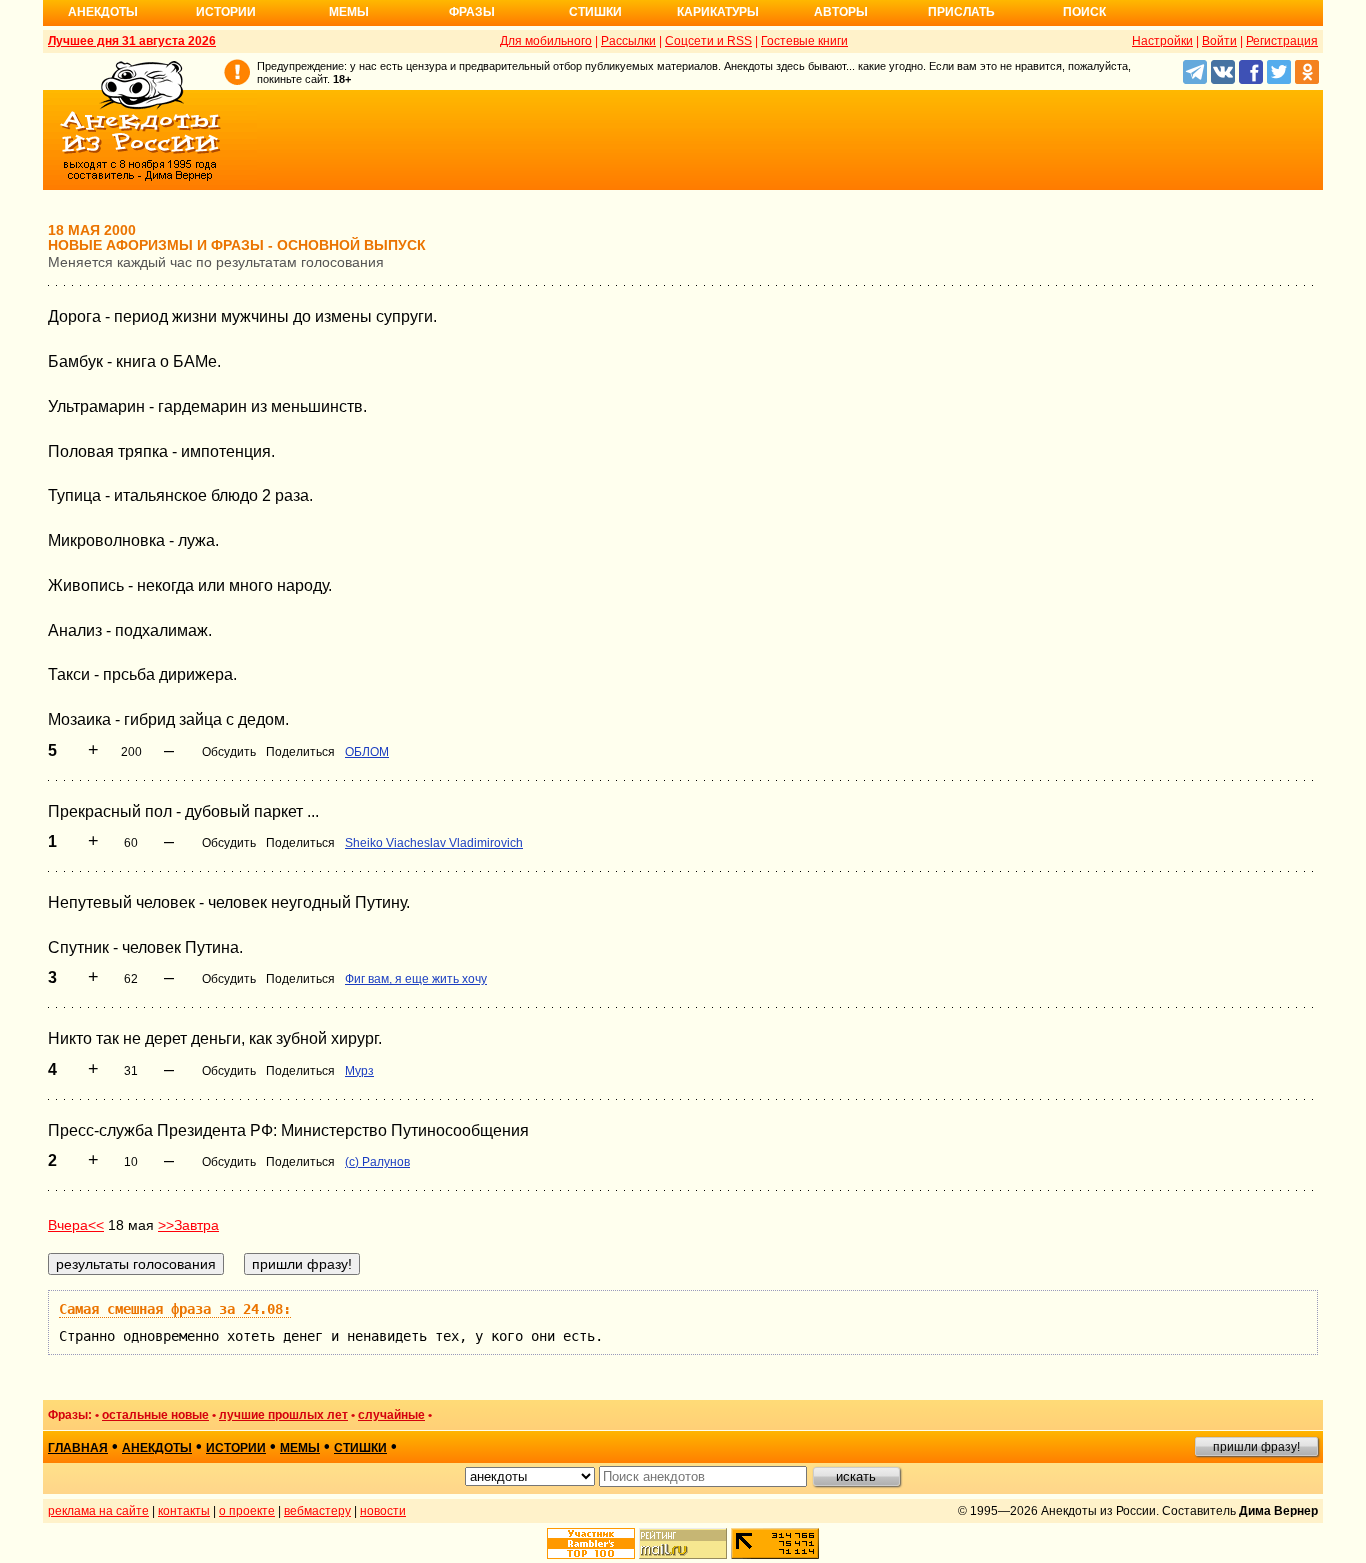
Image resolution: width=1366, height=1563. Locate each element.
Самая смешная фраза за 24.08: (175, 1309)
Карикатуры (718, 12)
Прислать (961, 12)
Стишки (595, 12)
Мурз (359, 1071)
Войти (1219, 41)
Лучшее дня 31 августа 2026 (132, 41)
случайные (391, 1415)
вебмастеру (317, 1511)
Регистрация (1282, 41)
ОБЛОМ (367, 752)
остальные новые (155, 1415)
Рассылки (628, 41)
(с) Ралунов (377, 1162)
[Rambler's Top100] (591, 1543)
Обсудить (229, 752)
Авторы (841, 12)
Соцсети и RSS (708, 41)
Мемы (349, 12)
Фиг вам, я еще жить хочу (416, 979)
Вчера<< (76, 1225)
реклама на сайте (98, 1511)
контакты (184, 1511)
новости (383, 1511)
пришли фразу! (1256, 1447)
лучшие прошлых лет (283, 1415)
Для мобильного (546, 41)
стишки (360, 1448)
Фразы (472, 12)
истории (236, 1448)
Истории (226, 12)
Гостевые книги (804, 41)
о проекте (247, 1511)
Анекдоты (103, 12)
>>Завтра (188, 1225)
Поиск (1084, 12)
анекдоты (157, 1448)
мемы (300, 1448)
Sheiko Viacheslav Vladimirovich (434, 843)
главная (78, 1448)
